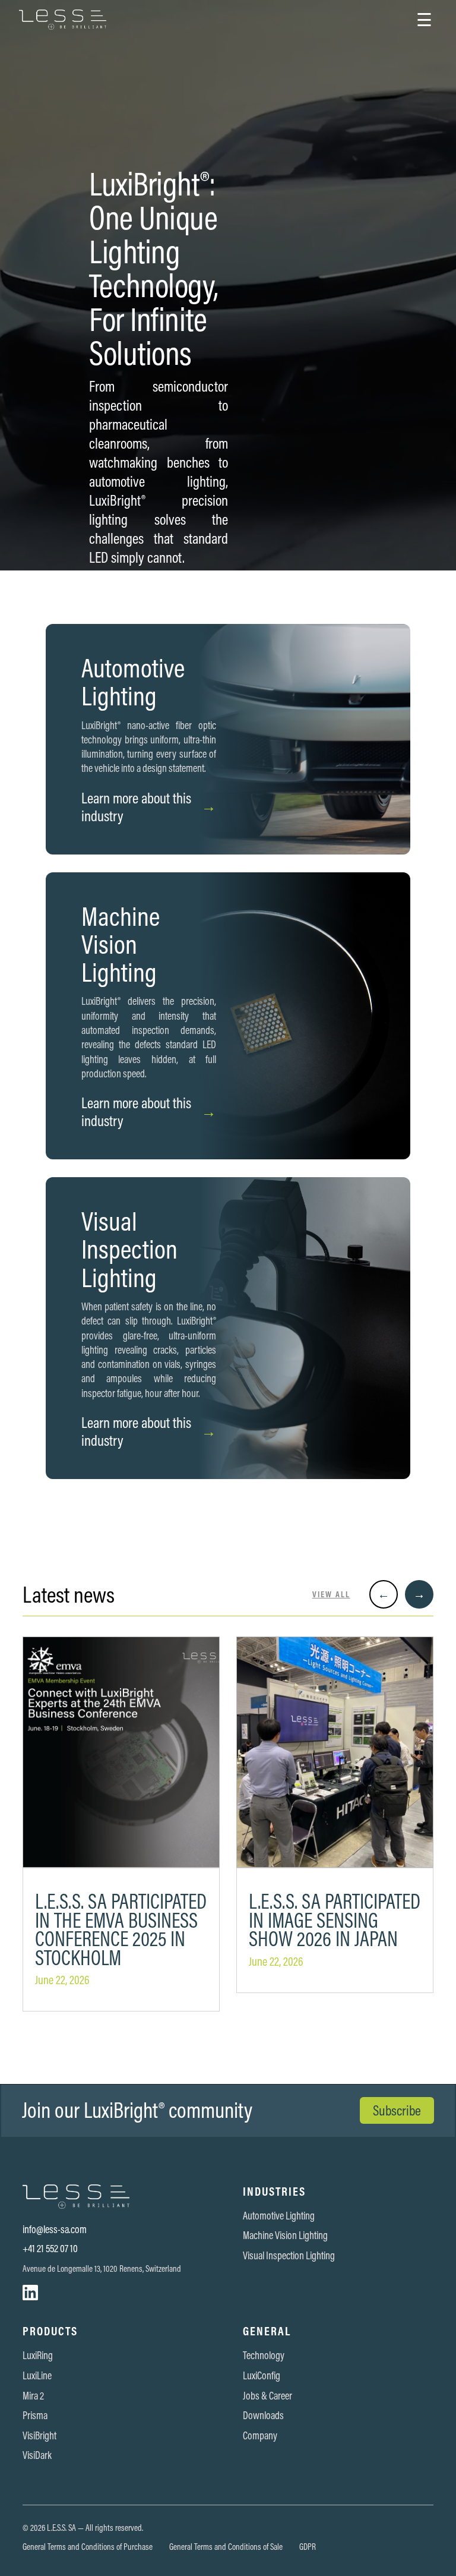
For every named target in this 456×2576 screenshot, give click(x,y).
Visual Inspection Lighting (289, 2256)
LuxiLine (37, 2376)
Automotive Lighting (279, 2216)
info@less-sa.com (55, 2230)
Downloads (263, 2416)
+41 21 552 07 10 (50, 2249)
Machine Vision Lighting (285, 2236)
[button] (424, 20)
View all (331, 1595)
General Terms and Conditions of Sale (226, 2547)
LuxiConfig (262, 2376)
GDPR (308, 2547)
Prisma (35, 2416)
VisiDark (37, 2455)
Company (260, 2436)
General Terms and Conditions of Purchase (88, 2547)
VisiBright (39, 2436)
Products (50, 2331)
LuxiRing (38, 2356)
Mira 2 (33, 2396)
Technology (264, 2356)
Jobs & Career (267, 2396)
